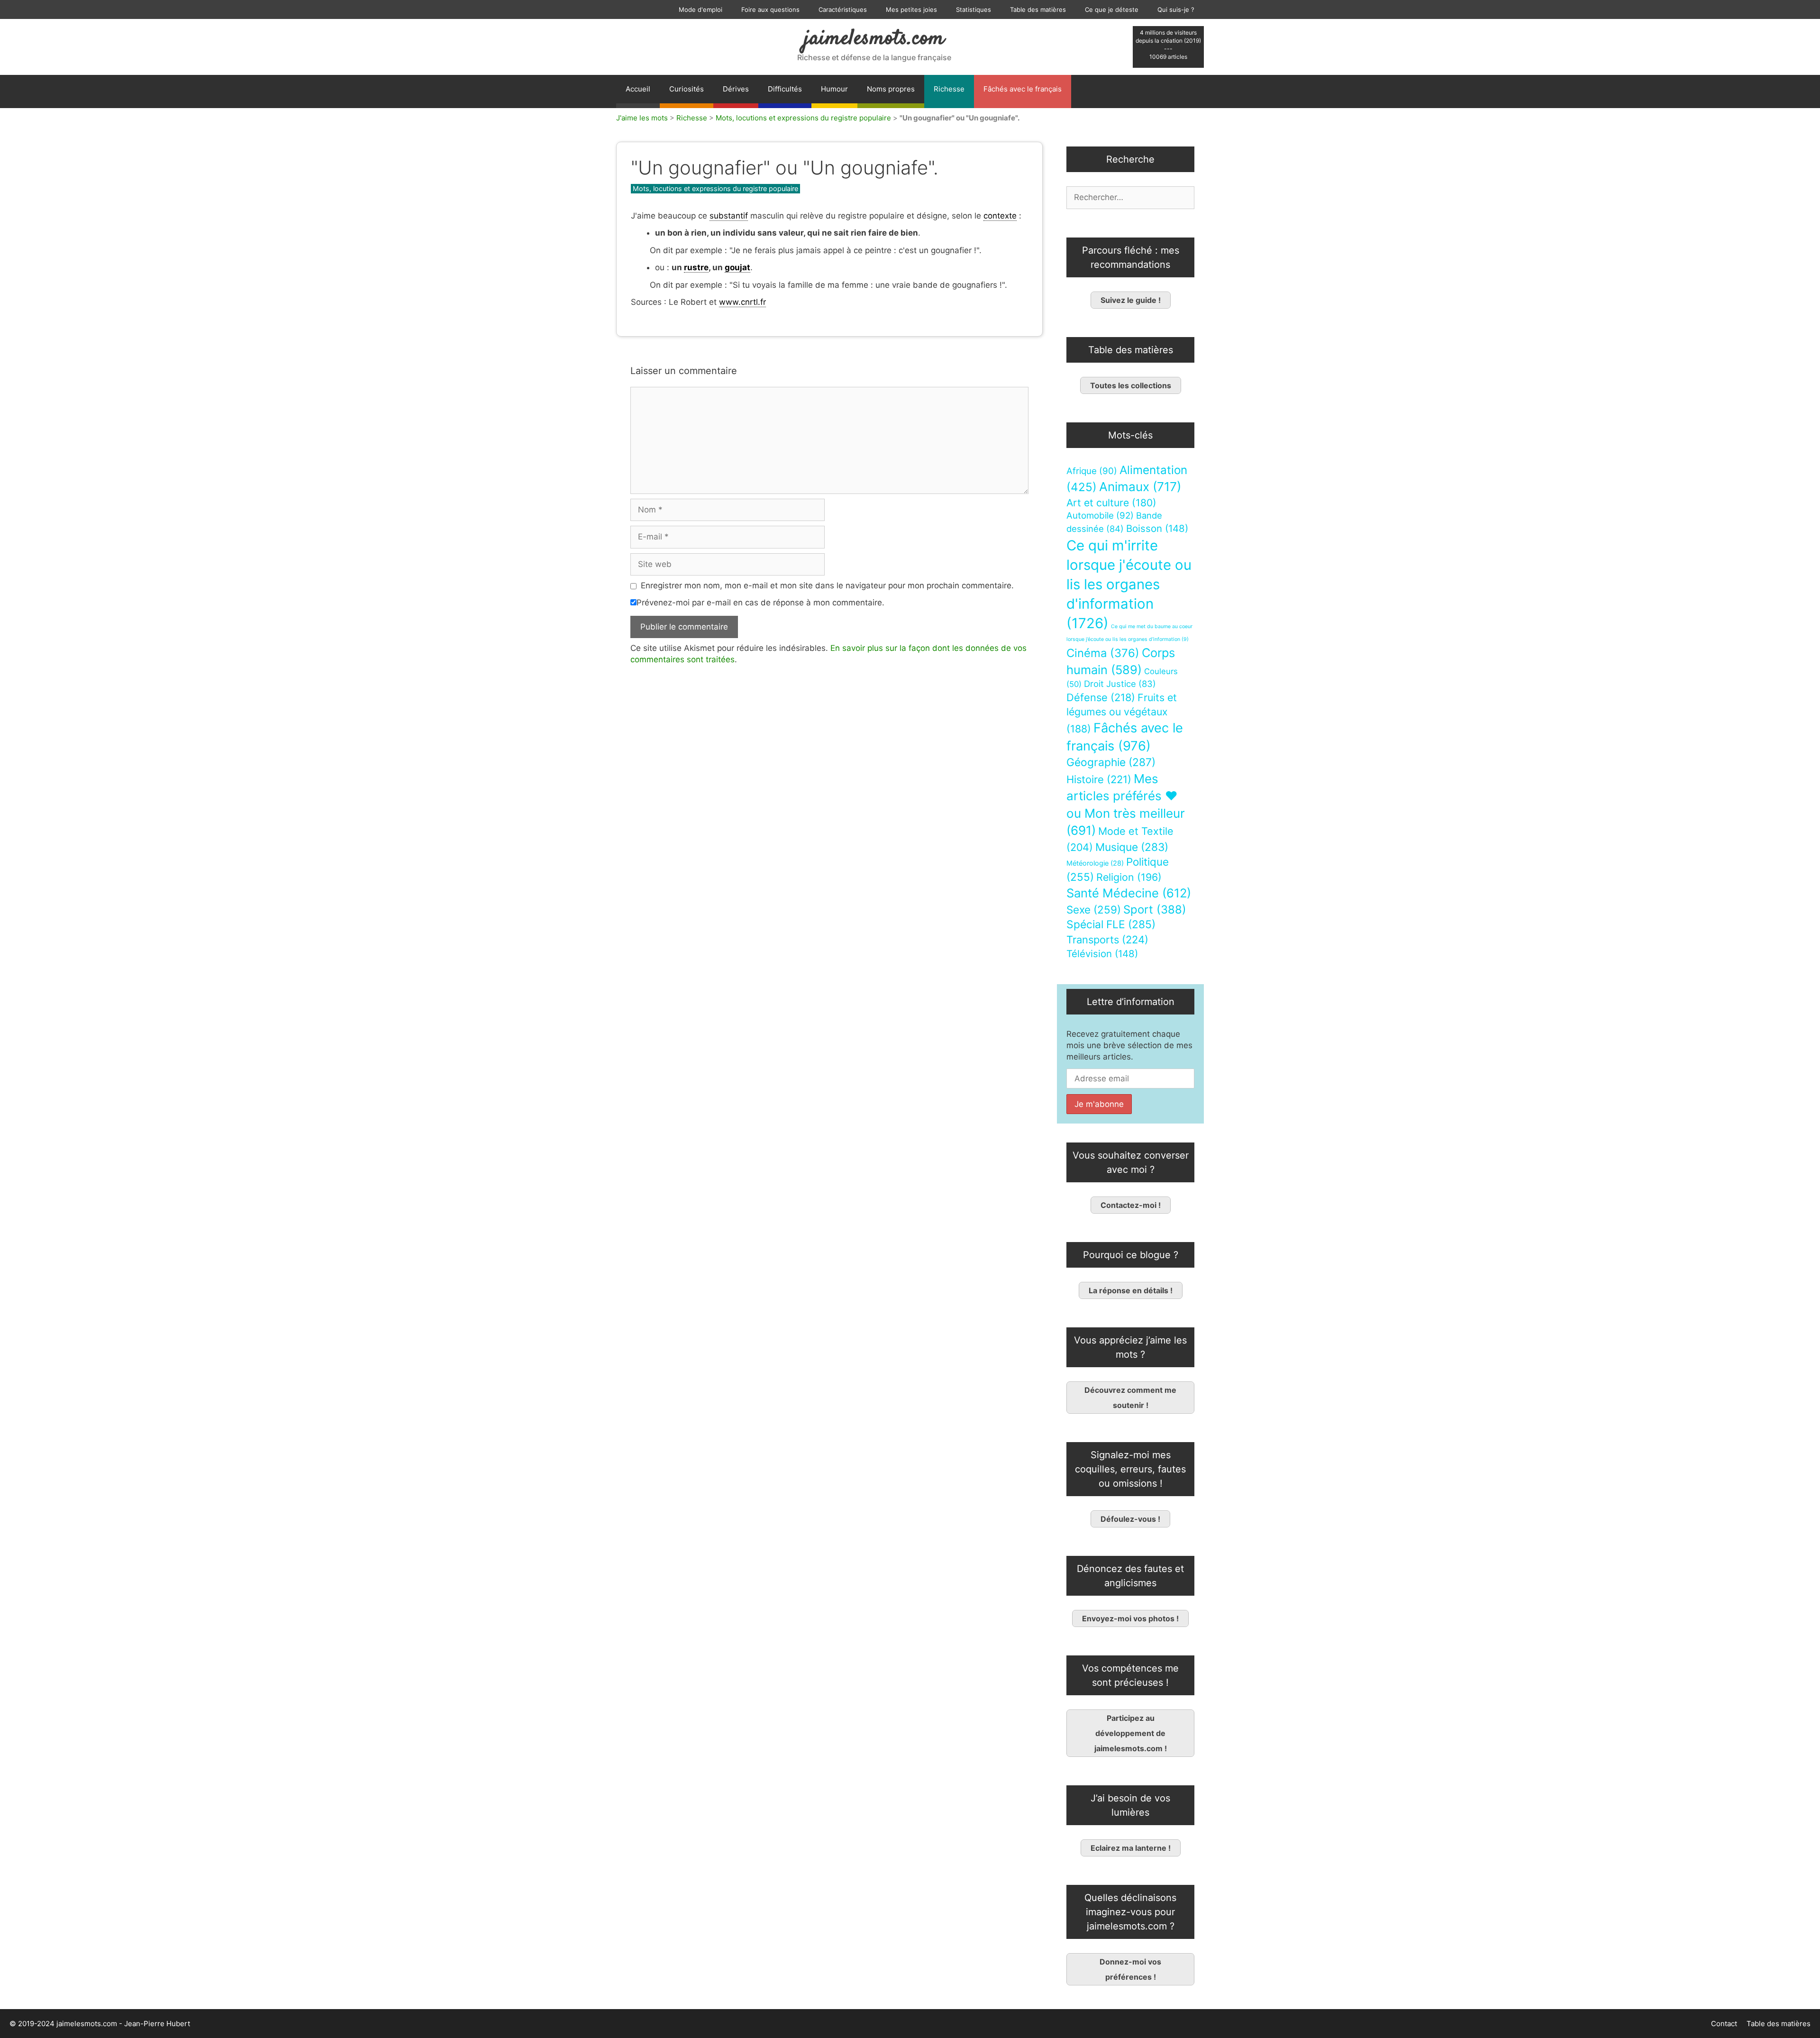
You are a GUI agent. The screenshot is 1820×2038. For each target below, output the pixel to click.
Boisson (1157, 528)
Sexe (1094, 909)
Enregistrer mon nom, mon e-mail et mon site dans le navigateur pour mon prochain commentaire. (827, 585)
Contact (1724, 2024)
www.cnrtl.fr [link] (742, 302)
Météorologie (1095, 863)
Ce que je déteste (1112, 9)
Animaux (1140, 487)
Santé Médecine (1129, 893)
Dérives (736, 89)
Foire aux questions (770, 9)
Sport (1155, 909)
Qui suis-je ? (1176, 9)
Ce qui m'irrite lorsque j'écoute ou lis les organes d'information (1129, 584)
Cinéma (1103, 653)
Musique (1132, 847)
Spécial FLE (1111, 924)
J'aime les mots (642, 118)
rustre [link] (696, 267)
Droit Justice (1120, 684)
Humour (834, 89)
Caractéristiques (843, 9)
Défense (1101, 697)
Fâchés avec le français (1023, 89)
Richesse (949, 89)
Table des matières (1038, 9)
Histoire (1099, 779)
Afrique (1092, 471)
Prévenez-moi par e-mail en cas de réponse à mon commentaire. (760, 603)
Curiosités (687, 89)
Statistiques (974, 9)
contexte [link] (1000, 216)
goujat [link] (737, 267)
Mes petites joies (911, 9)
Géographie (1111, 762)
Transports (1107, 940)
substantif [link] (729, 216)
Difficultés (785, 89)
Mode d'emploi (701, 9)
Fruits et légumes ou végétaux (1122, 713)
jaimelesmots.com (874, 39)
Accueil (638, 89)
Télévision (1102, 954)
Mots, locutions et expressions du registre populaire (803, 118)
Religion (1129, 877)
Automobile (1100, 516)
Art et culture (1111, 503)
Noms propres (891, 89)
